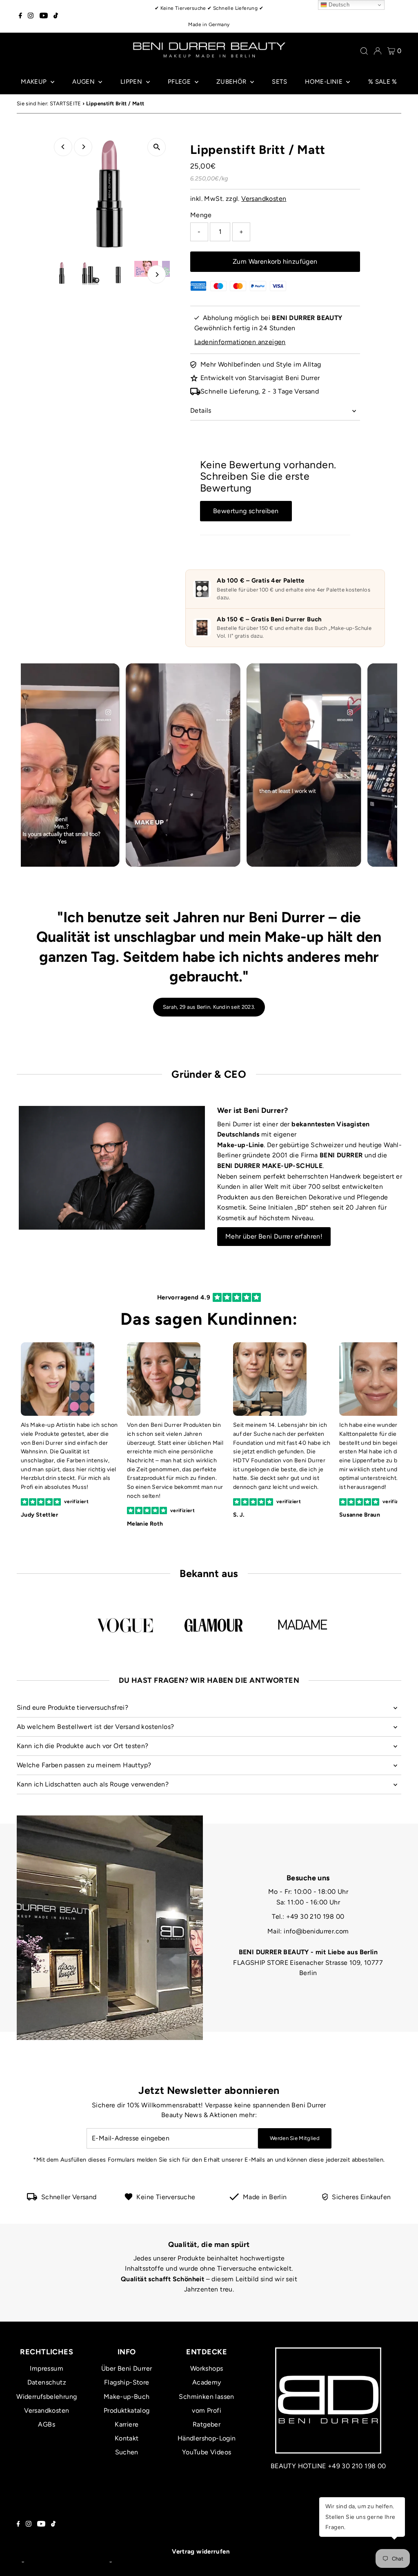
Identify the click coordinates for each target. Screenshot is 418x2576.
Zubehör (232, 82)
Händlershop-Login (207, 2438)
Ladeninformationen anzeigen (240, 342)
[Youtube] (44, 16)
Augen (84, 82)
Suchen (127, 2452)
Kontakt (127, 2438)
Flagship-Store (127, 2382)
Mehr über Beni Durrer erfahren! (274, 1236)
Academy (207, 2382)
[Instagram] (31, 16)
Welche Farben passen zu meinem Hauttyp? (84, 1765)
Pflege (180, 82)
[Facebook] (20, 16)
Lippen (132, 82)
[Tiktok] (56, 16)
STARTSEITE (66, 103)
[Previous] (63, 147)
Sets (279, 82)
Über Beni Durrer (127, 2368)
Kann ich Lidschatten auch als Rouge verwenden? (93, 1784)
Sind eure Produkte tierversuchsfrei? (72, 1707)
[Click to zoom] (157, 147)
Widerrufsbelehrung (47, 2397)
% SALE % (383, 82)
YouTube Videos (207, 2452)
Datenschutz (47, 2382)
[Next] (83, 147)
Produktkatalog (127, 2410)
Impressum (47, 2368)
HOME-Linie (325, 82)
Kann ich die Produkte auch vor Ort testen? (83, 1746)
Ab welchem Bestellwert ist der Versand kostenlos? (96, 1727)
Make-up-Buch (127, 2397)
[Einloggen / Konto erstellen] (378, 51)
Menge (201, 215)
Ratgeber (207, 2424)
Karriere (127, 2424)
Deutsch (338, 5)
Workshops (207, 2368)
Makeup (35, 82)
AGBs (47, 2424)
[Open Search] (364, 51)
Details (201, 410)
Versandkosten (264, 199)
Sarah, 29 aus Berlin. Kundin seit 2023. (209, 1007)
